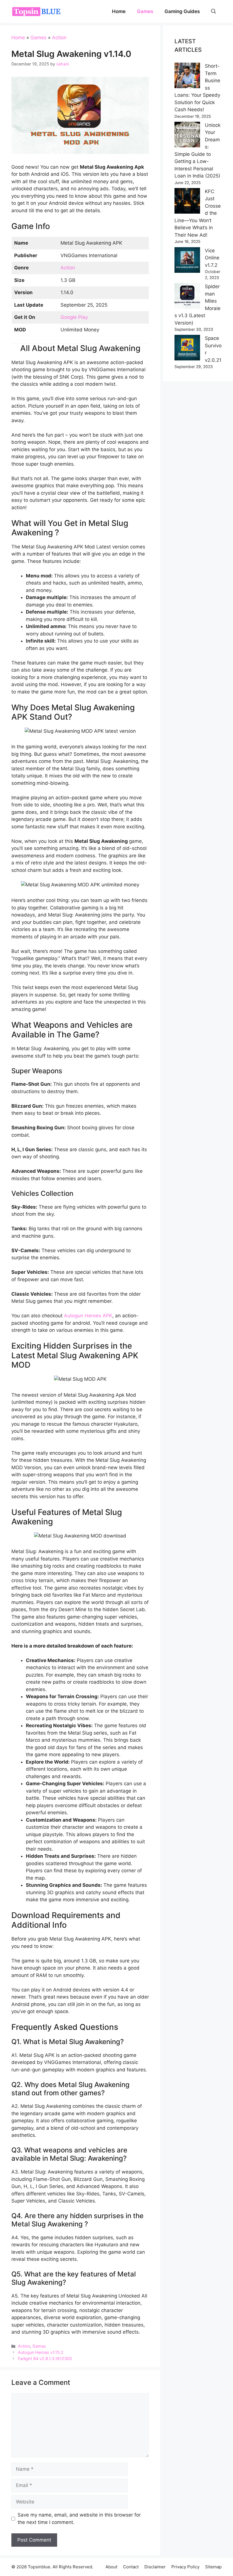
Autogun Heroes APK (88, 1316)
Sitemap (213, 2567)
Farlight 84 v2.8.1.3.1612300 (45, 2359)
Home (119, 11)
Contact (131, 2567)
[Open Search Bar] (214, 11)
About (111, 2567)
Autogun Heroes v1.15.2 (41, 2352)
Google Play (74, 317)
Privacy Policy (185, 2567)
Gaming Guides (182, 11)
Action (59, 38)
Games (145, 11)
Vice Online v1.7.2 (212, 258)
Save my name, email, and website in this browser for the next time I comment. (79, 2519)
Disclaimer (155, 2567)
